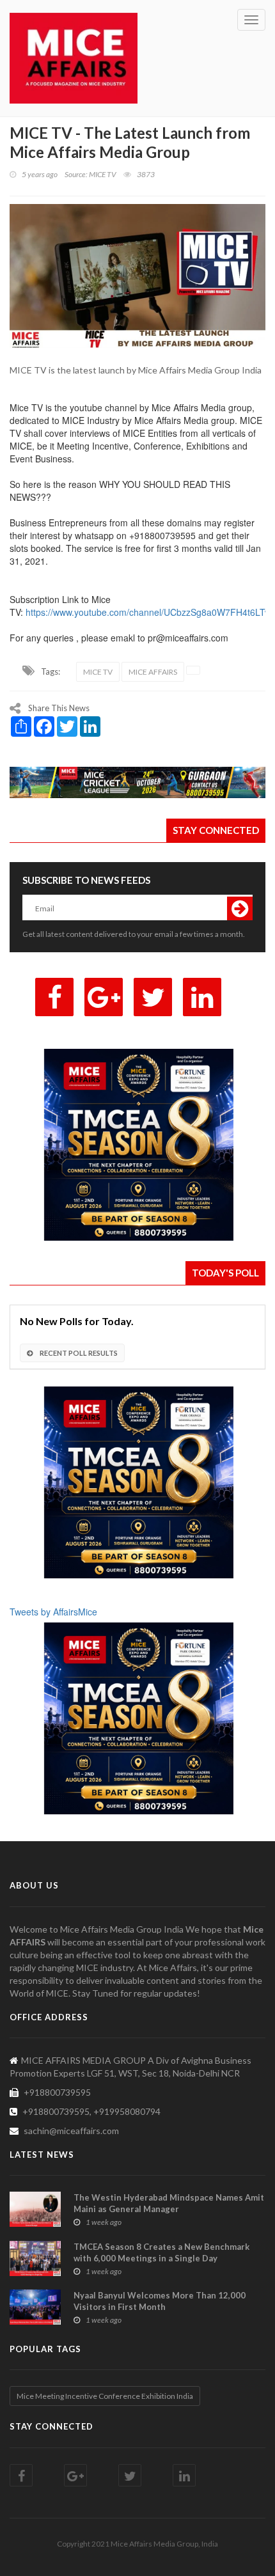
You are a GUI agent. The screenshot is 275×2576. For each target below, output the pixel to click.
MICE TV (98, 672)
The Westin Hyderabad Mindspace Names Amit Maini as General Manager (169, 2203)
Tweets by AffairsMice (53, 1612)
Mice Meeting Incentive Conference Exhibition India (105, 2396)
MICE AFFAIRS (153, 672)
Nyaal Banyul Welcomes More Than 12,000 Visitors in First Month (160, 2301)
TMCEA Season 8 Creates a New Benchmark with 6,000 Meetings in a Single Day (161, 2252)
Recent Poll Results (78, 1353)
